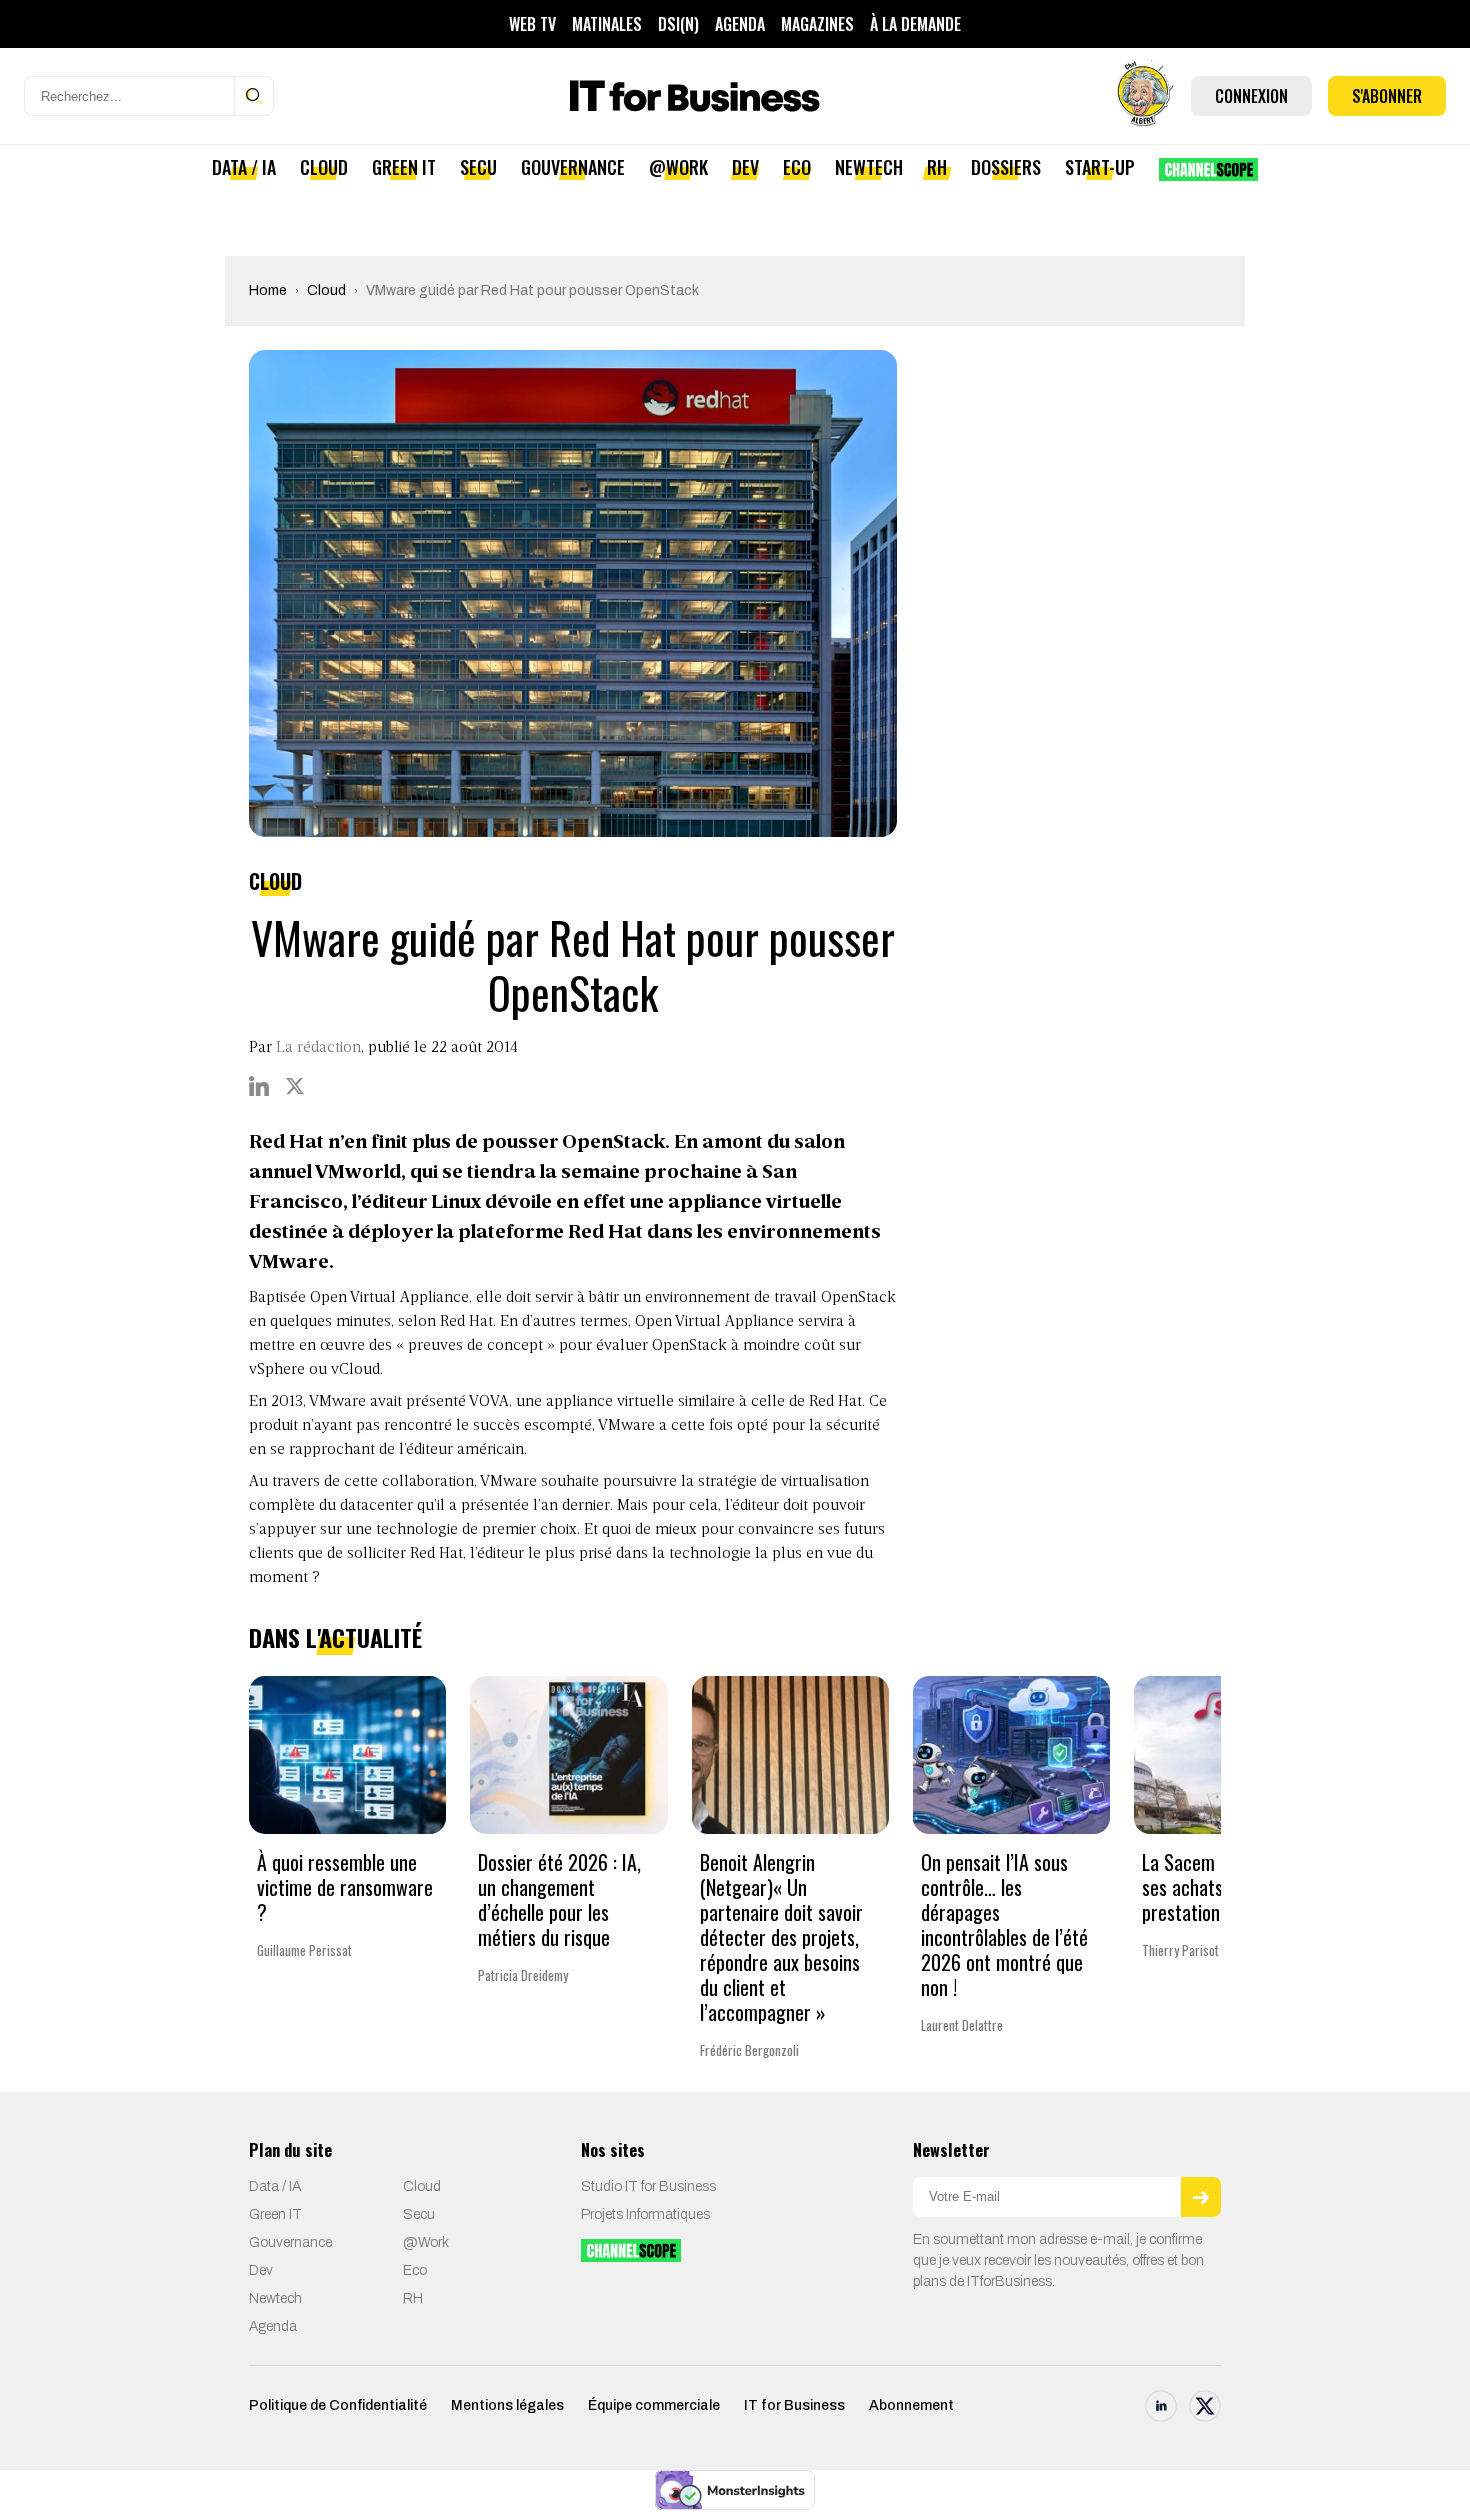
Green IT (404, 167)
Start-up (1100, 167)
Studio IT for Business (648, 2186)
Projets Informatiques (645, 2214)
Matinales (607, 24)
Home (268, 290)
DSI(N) (678, 24)
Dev (745, 167)
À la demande (915, 24)
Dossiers (1006, 167)
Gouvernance (573, 167)
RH (937, 167)
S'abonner (1387, 96)
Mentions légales (507, 2405)
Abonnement (911, 2405)
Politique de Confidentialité (338, 2405)
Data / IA (244, 167)
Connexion (1251, 96)
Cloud (324, 167)
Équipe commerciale (654, 2405)
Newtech (869, 167)
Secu (478, 167)
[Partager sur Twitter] (295, 1086)
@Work (678, 167)
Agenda (740, 24)
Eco (797, 167)
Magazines (817, 24)
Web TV (532, 24)
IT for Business (794, 2405)
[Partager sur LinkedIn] (259, 1086)
